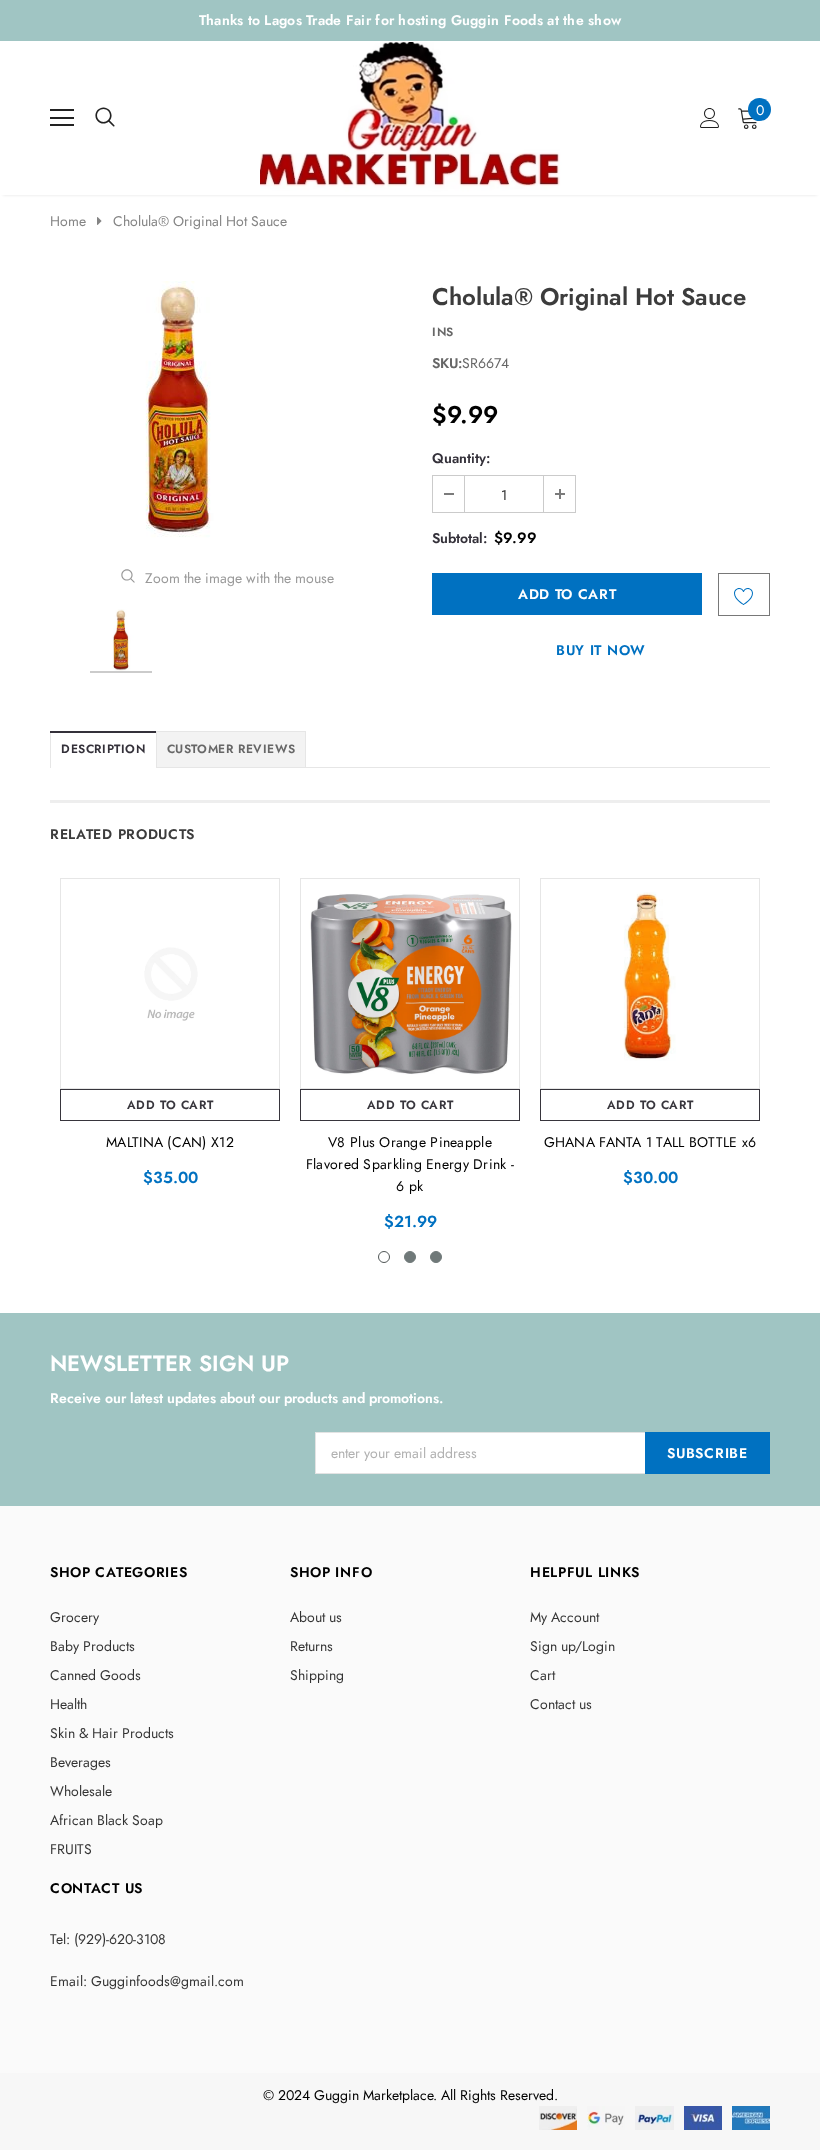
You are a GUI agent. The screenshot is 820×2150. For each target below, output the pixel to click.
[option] (227, 409)
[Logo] (411, 112)
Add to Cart (170, 1105)
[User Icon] (710, 118)
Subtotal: (459, 538)
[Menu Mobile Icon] (62, 118)
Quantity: (461, 458)
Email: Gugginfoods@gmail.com (147, 1981)
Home (68, 221)
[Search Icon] (105, 118)
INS (443, 332)
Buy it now (601, 650)
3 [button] (436, 1257)
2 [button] (410, 1257)
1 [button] (384, 1257)
